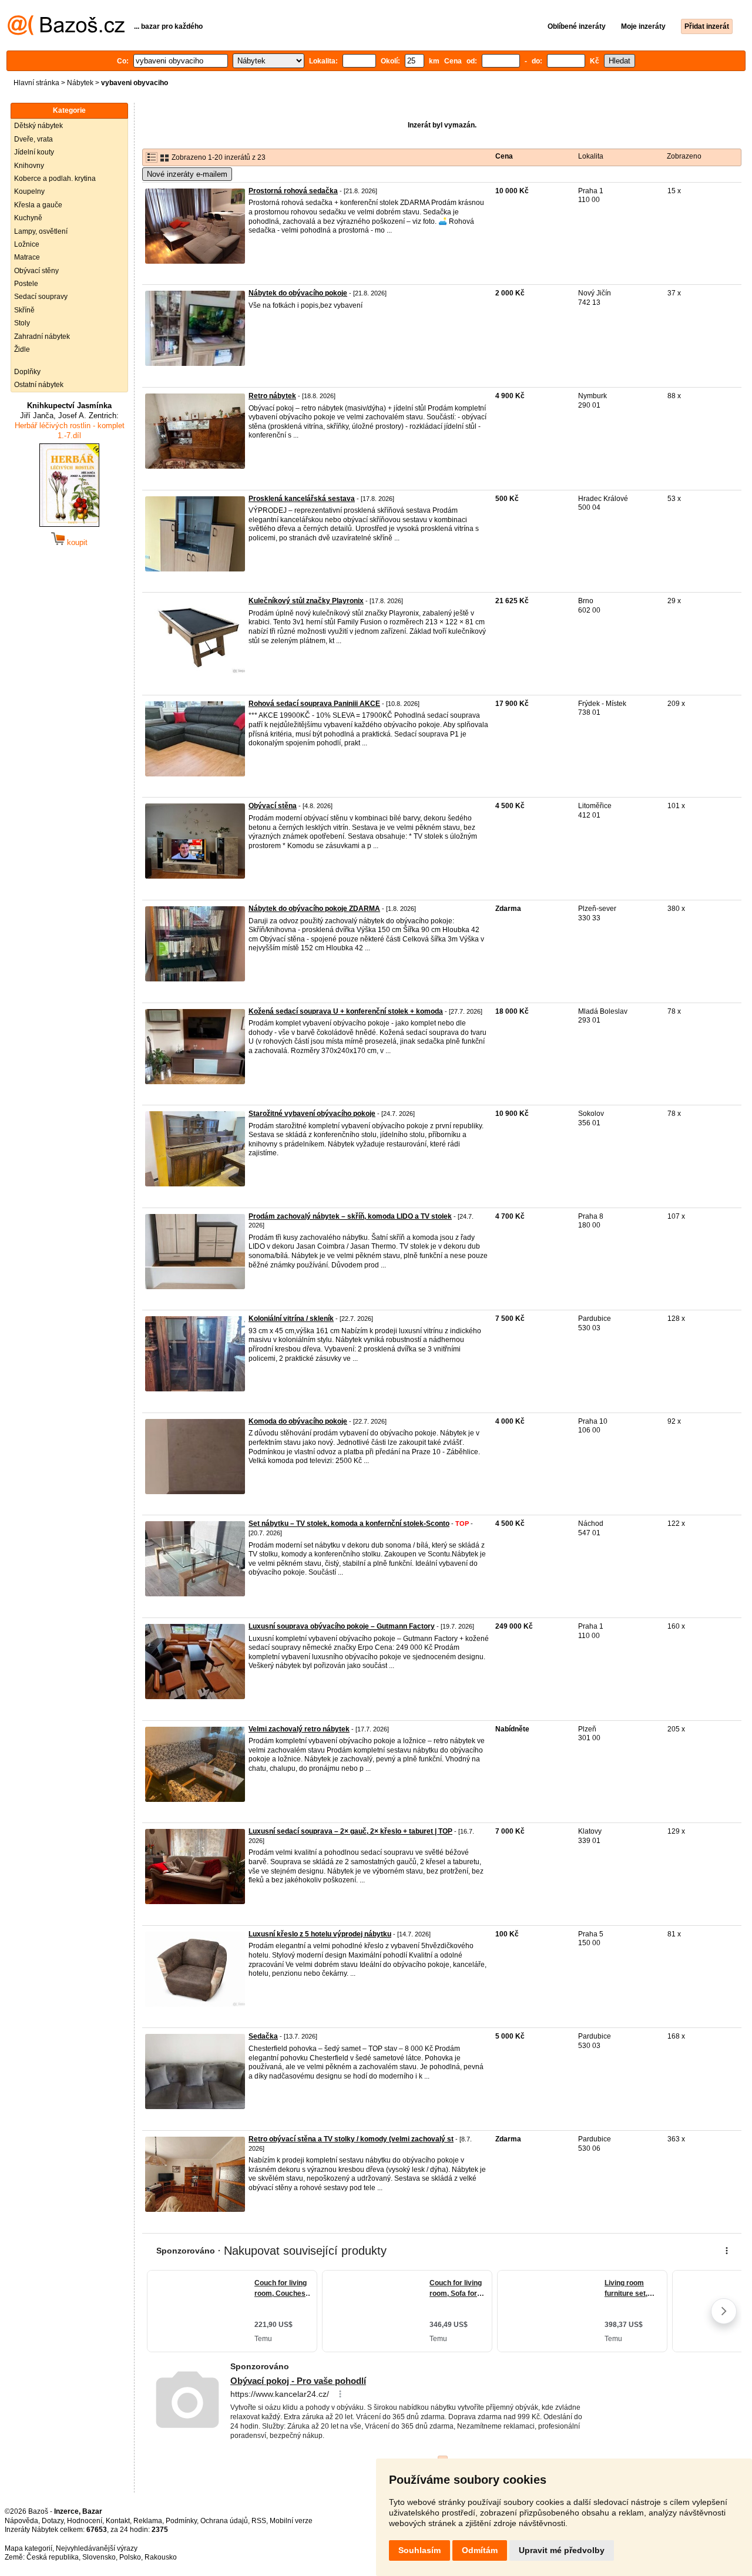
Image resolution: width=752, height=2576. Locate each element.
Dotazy (53, 2521)
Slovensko (99, 2557)
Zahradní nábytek (42, 337)
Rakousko (161, 2557)
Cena (504, 156)
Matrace (27, 257)
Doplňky (27, 372)
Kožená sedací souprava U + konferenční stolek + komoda (346, 1011)
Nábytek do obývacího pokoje (298, 293)
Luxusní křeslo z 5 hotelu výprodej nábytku (320, 1934)
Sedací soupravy (41, 297)
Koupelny (29, 191)
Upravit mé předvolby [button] (562, 2550)
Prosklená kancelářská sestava (302, 499)
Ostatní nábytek (39, 385)
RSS (259, 2521)
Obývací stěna (273, 806)
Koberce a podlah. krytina (55, 179)
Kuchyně (28, 218)
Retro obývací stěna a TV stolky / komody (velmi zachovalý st (351, 2139)
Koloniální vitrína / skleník (291, 1319)
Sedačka (263, 2036)
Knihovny (29, 166)
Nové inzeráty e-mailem (187, 174)
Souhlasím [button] (419, 2550)
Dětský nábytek (38, 126)
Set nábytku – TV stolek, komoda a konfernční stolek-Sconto (349, 1524)
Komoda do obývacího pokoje (298, 1421)
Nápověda (21, 2521)
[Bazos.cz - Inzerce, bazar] (66, 33)
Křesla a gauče (38, 205)
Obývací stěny (36, 271)
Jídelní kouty (34, 152)
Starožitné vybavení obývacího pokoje (312, 1114)
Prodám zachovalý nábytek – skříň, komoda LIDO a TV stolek (350, 1216)
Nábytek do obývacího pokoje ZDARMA (314, 909)
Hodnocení (85, 2521)
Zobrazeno (684, 156)
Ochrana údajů (224, 2521)
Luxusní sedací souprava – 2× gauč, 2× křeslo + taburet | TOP (350, 1831)
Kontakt (118, 2521)
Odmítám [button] (480, 2550)
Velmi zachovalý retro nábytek (299, 1729)
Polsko (130, 2557)
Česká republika (53, 2557)
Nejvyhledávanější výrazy (97, 2548)
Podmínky (181, 2521)
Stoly (22, 323)
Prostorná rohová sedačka (293, 191)
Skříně (24, 310)
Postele (26, 284)
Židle (22, 349)
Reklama (148, 2521)
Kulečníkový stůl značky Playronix (306, 601)
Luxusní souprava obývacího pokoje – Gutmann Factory (342, 1626)
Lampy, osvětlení (41, 231)
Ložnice (27, 244)
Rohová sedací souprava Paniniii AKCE (314, 704)
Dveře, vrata (33, 139)
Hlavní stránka (36, 83)
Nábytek (80, 83)
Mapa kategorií (28, 2548)
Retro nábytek (272, 396)
